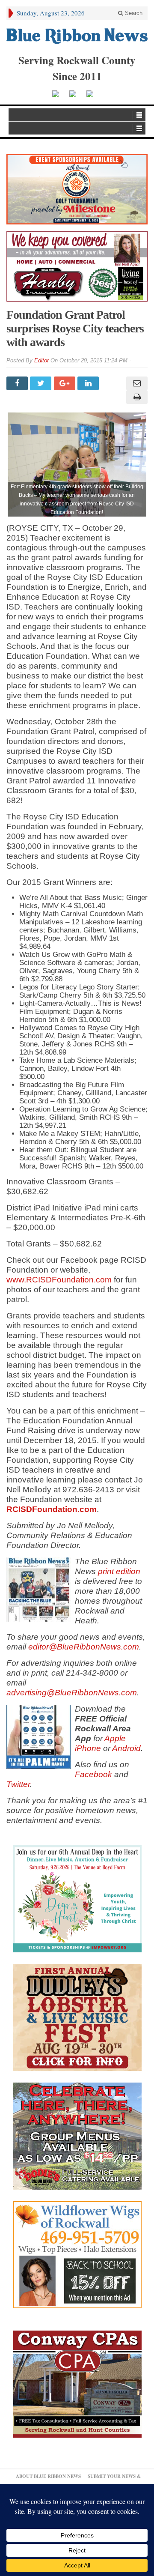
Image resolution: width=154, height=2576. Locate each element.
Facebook (93, 1774)
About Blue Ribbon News (48, 2476)
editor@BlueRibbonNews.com (84, 1647)
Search (133, 13)
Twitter (18, 1784)
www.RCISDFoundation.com (59, 1280)
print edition (119, 1571)
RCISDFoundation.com (52, 1509)
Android (126, 1748)
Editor (41, 360)
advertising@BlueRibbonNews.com (72, 1693)
